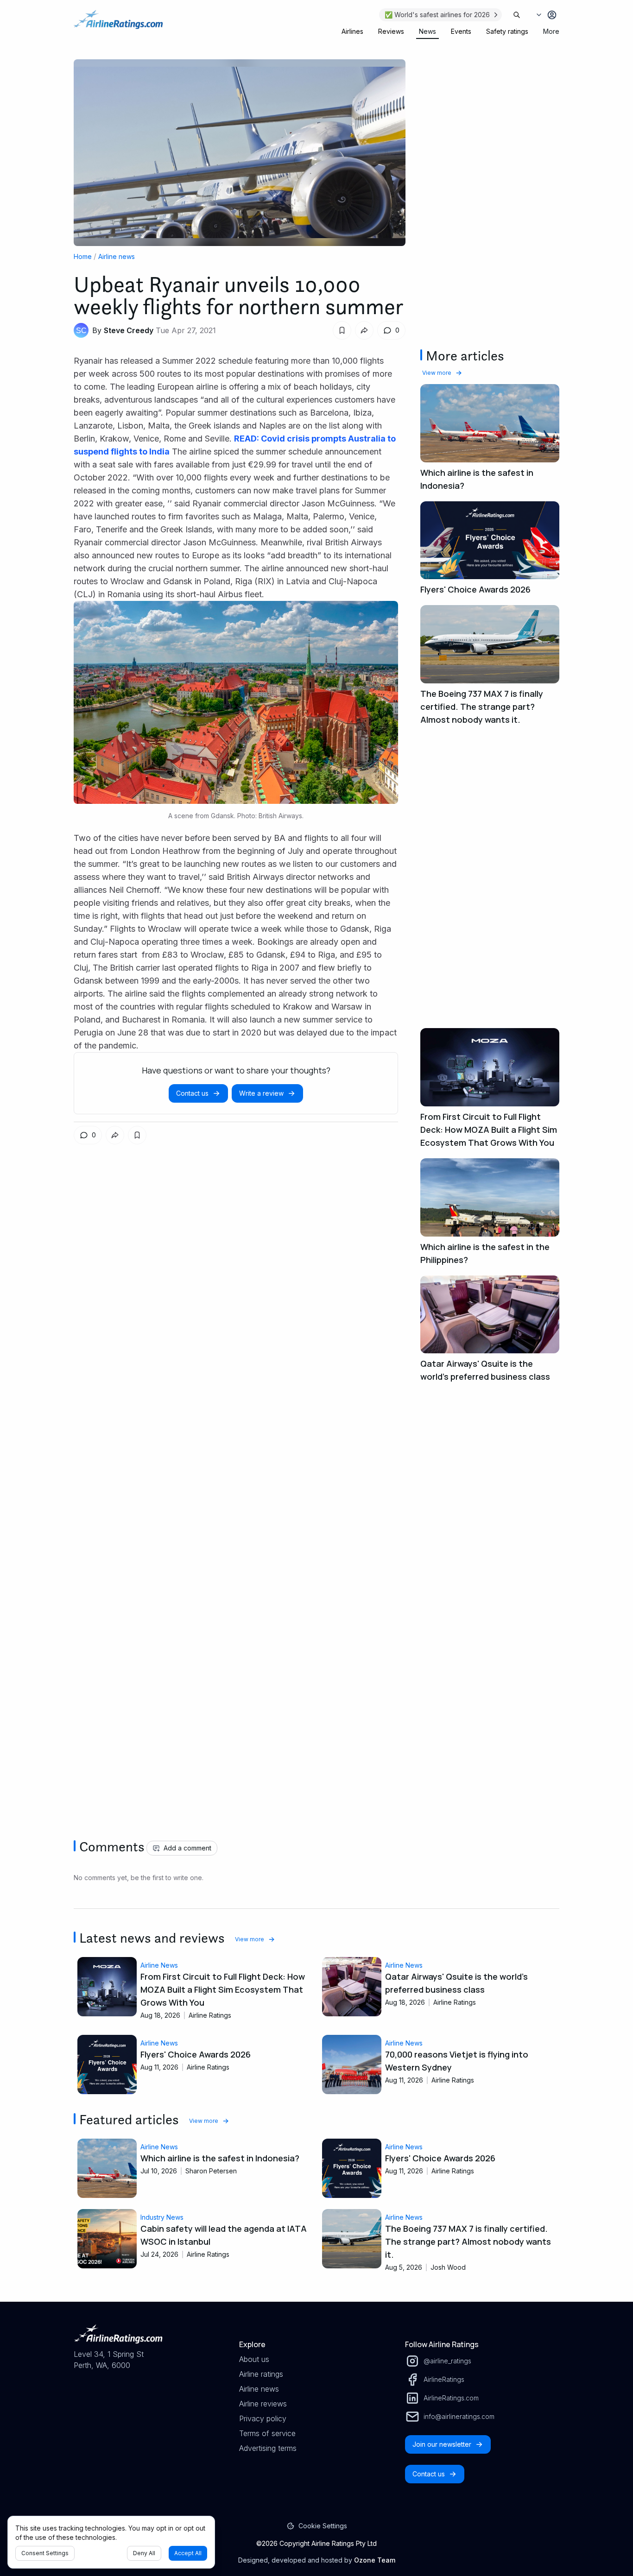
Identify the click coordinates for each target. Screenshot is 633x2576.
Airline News (159, 1965)
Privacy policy (263, 2418)
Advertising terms (268, 2448)
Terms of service (267, 2433)
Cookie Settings (323, 2526)
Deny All (144, 2553)
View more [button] (437, 373)
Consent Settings (45, 2553)
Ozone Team (375, 2560)
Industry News (162, 2217)
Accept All (188, 2553)
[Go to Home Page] (118, 24)
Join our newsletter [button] (442, 2444)
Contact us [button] (192, 1093)
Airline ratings (261, 2374)
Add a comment (187, 1848)
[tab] (352, 32)
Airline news (117, 256)
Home (83, 256)
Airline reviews (263, 2404)
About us (254, 2359)
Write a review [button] (261, 1093)
